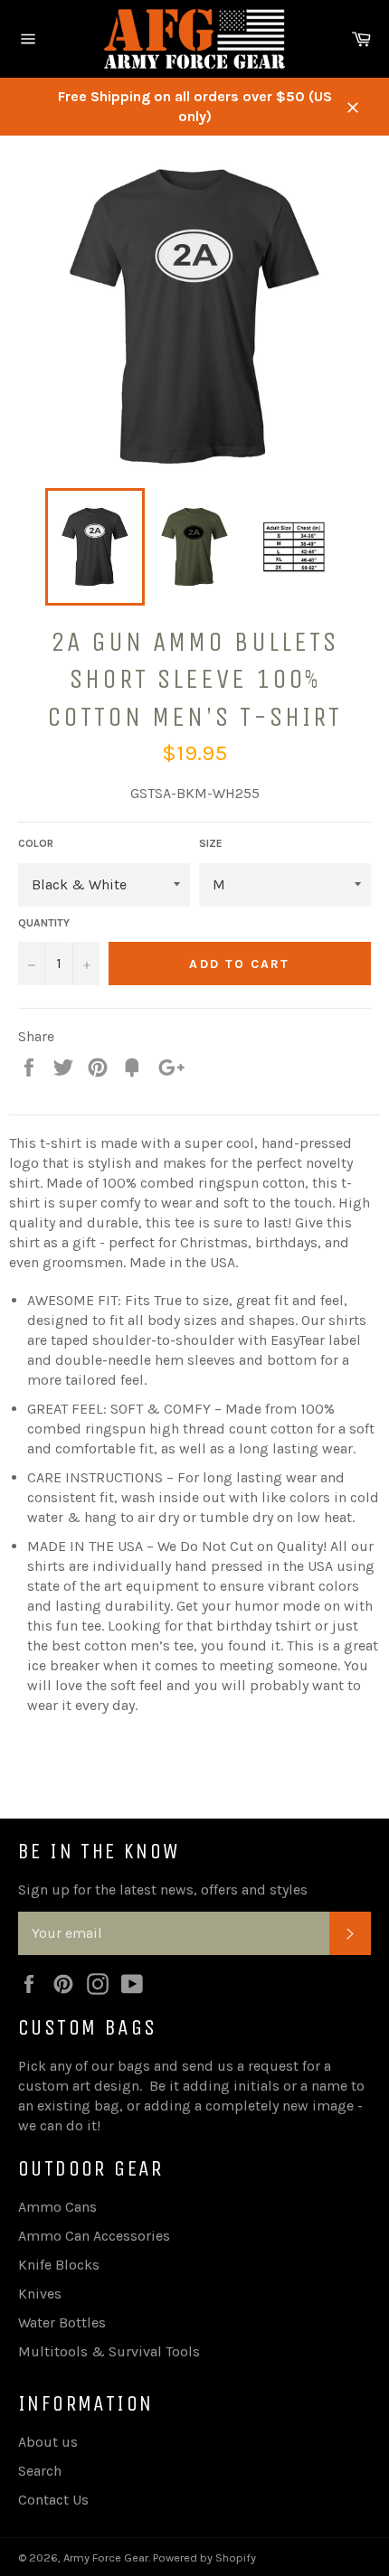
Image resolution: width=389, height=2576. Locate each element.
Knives (40, 2294)
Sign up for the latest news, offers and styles (163, 1890)
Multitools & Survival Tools (109, 2351)
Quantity (44, 923)
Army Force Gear (106, 2557)
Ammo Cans (57, 2207)
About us (48, 2442)
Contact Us (53, 2500)
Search (40, 2471)
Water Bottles (62, 2322)
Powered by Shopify (204, 2557)
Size (211, 843)
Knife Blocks (59, 2265)
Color (36, 843)
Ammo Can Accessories (94, 2236)
